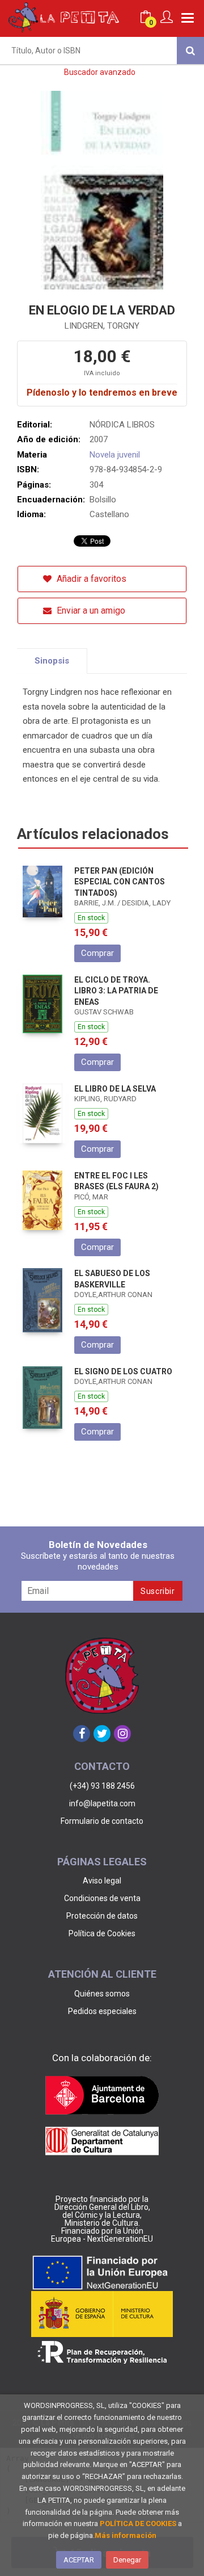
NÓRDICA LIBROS (122, 425)
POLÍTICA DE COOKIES (138, 2523)
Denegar (127, 2560)
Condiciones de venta (102, 1898)
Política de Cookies (102, 1933)
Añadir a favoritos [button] (90, 579)
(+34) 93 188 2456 (102, 1786)
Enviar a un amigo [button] (90, 611)
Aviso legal (102, 1881)
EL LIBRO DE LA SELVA (115, 1089)
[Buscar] (190, 51)
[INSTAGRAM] (122, 1734)
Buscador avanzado (100, 72)
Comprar (97, 953)
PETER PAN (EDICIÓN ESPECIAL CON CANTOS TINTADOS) (120, 882)
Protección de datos (102, 1916)
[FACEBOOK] (82, 1734)
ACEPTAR (79, 2560)
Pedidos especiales (102, 2011)
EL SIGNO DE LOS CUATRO (123, 1371)
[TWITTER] (102, 1734)
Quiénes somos (102, 1994)
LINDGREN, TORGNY (102, 326)
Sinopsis (52, 661)
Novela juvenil (115, 455)
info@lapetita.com (102, 1803)
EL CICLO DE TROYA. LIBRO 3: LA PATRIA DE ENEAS (116, 991)
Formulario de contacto (102, 1821)
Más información (126, 2535)
